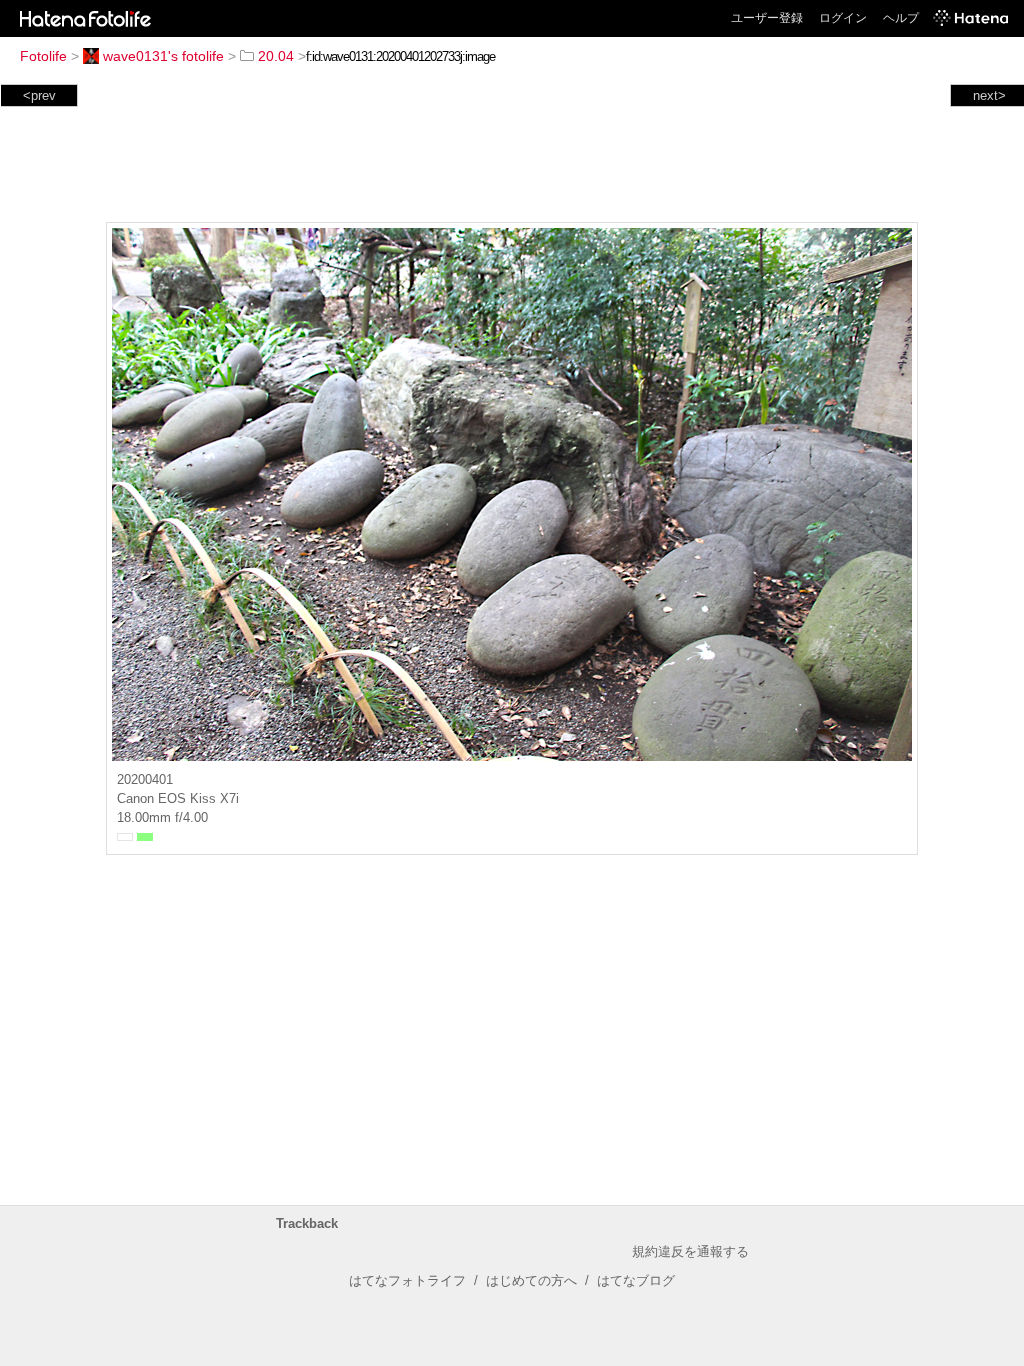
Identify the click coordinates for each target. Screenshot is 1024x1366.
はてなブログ (636, 1280)
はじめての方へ (531, 1280)
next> (989, 95)
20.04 (276, 56)
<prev (39, 95)
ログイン (843, 18)
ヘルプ (901, 18)
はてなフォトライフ (407, 1280)
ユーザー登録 (767, 18)
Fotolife (43, 56)
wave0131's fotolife (163, 56)
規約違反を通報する (690, 1251)
